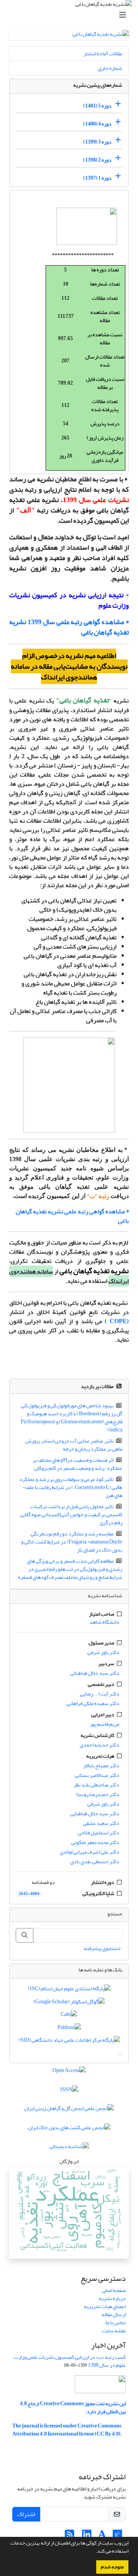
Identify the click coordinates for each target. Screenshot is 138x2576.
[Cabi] (69, 2016)
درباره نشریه (112, 2298)
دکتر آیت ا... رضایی (100, 1694)
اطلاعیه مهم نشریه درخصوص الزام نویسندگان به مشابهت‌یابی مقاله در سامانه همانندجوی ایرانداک (69, 666)
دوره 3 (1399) (97, 142)
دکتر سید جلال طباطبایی (95, 1813)
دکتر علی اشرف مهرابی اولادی (90, 1852)
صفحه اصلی (114, 2290)
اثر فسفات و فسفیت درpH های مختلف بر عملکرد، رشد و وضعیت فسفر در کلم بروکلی (78, 1464)
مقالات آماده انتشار (103, 54)
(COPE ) (117, 1321)
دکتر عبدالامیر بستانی (97, 1775)
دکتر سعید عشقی (101, 1823)
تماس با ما (116, 2322)
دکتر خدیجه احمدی (99, 1745)
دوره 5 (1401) (97, 106)
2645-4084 (29, 1894)
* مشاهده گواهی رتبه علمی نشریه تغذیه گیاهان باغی (72, 1216)
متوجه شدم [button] (112, 2567)
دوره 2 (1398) (97, 160)
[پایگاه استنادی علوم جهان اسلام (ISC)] (69, 1990)
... (120, 2053)
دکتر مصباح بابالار (101, 1766)
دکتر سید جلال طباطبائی (95, 1673)
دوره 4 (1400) (97, 124)
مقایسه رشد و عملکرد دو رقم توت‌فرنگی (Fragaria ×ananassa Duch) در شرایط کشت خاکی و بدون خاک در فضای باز (72, 1542)
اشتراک (26, 2514)
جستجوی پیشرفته (102, 1948)
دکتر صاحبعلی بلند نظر (96, 1785)
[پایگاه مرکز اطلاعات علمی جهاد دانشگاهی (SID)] (69, 2041)
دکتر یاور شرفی (103, 1652)
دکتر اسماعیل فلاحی (99, 1833)
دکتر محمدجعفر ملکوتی (95, 1842)
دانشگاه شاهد (104, 1622)
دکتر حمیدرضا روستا (98, 1794)
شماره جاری (110, 68)
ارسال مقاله (114, 2314)
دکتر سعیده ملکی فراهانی (93, 1703)
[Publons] (69, 2029)
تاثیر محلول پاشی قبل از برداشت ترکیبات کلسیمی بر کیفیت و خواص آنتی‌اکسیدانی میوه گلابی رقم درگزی (71, 1514)
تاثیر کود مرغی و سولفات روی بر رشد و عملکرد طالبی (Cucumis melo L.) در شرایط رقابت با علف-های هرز (71, 1487)
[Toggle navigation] (71, 15)
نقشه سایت (114, 2331)
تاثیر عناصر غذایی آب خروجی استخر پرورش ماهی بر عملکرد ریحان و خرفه (74, 1445)
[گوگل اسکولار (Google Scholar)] (69, 2003)
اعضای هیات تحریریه (105, 2306)
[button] (94, 2552)
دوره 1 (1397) (97, 178)
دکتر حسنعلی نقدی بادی (95, 1861)
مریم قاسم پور (104, 1724)
